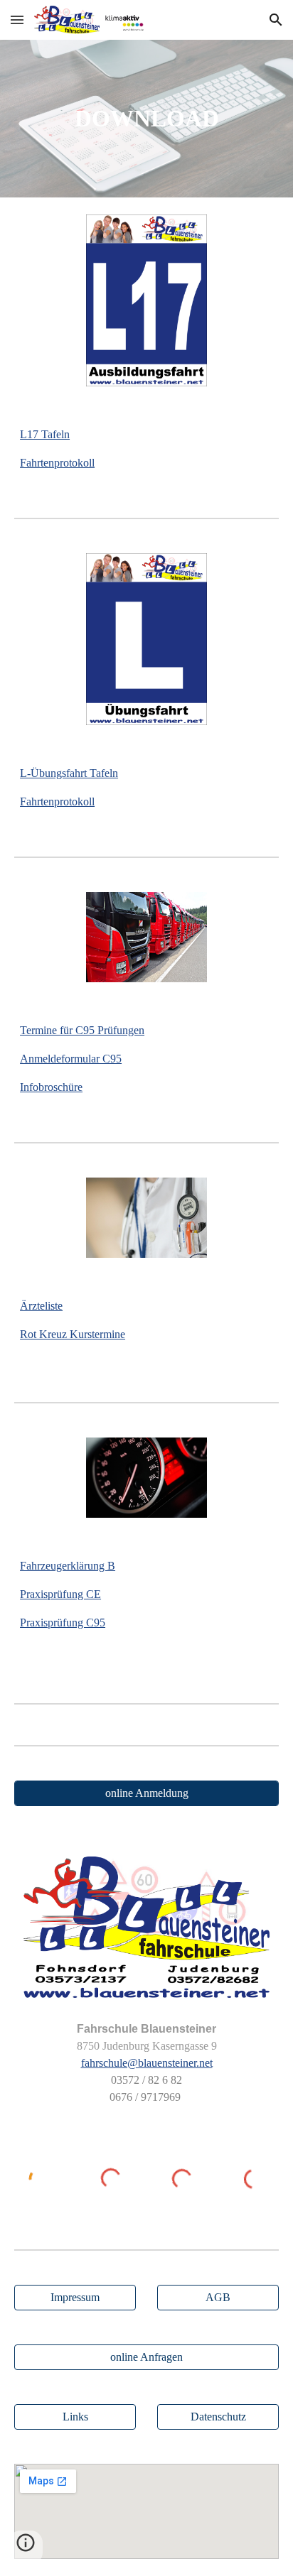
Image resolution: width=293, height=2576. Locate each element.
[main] (146, 119)
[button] (17, 20)
